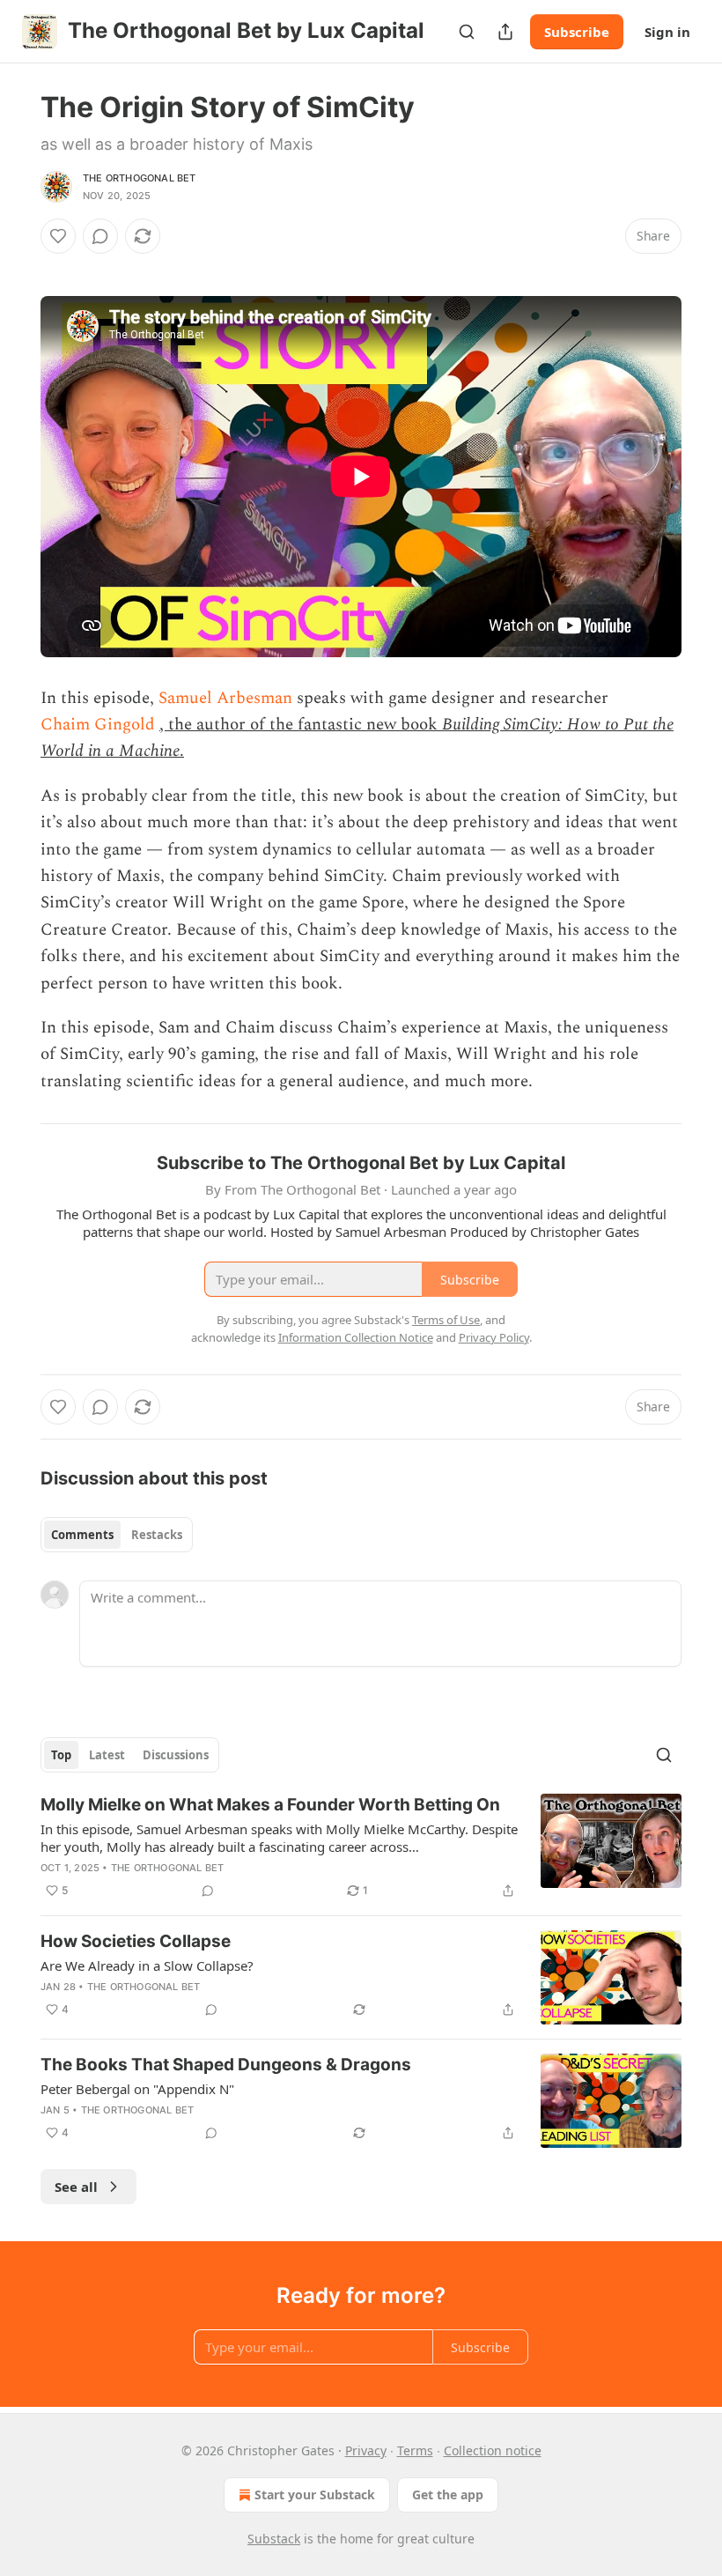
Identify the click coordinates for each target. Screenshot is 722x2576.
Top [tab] (61, 1755)
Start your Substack (315, 2495)
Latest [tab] (107, 1755)
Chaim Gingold (98, 725)
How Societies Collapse (136, 1941)
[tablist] (117, 1535)
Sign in (667, 32)
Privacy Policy (494, 1337)
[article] (361, 1847)
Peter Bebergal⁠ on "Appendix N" (137, 2089)
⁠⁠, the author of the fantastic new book (301, 725)
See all (76, 2187)
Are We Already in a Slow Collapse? (147, 1965)
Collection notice (493, 2450)
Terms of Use (446, 1320)
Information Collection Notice (356, 1337)
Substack (274, 2539)
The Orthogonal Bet (140, 178)
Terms (415, 2450)
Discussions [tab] (176, 1755)
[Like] (58, 236)
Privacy (366, 2450)
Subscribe (577, 32)
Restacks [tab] (157, 1535)
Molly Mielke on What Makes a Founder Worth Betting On (270, 1805)
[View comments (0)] (100, 236)
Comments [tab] (82, 1535)
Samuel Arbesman (225, 698)
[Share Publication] (505, 32)
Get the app (448, 2495)
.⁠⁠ (182, 751)
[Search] (467, 32)
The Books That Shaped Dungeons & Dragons (226, 2065)
